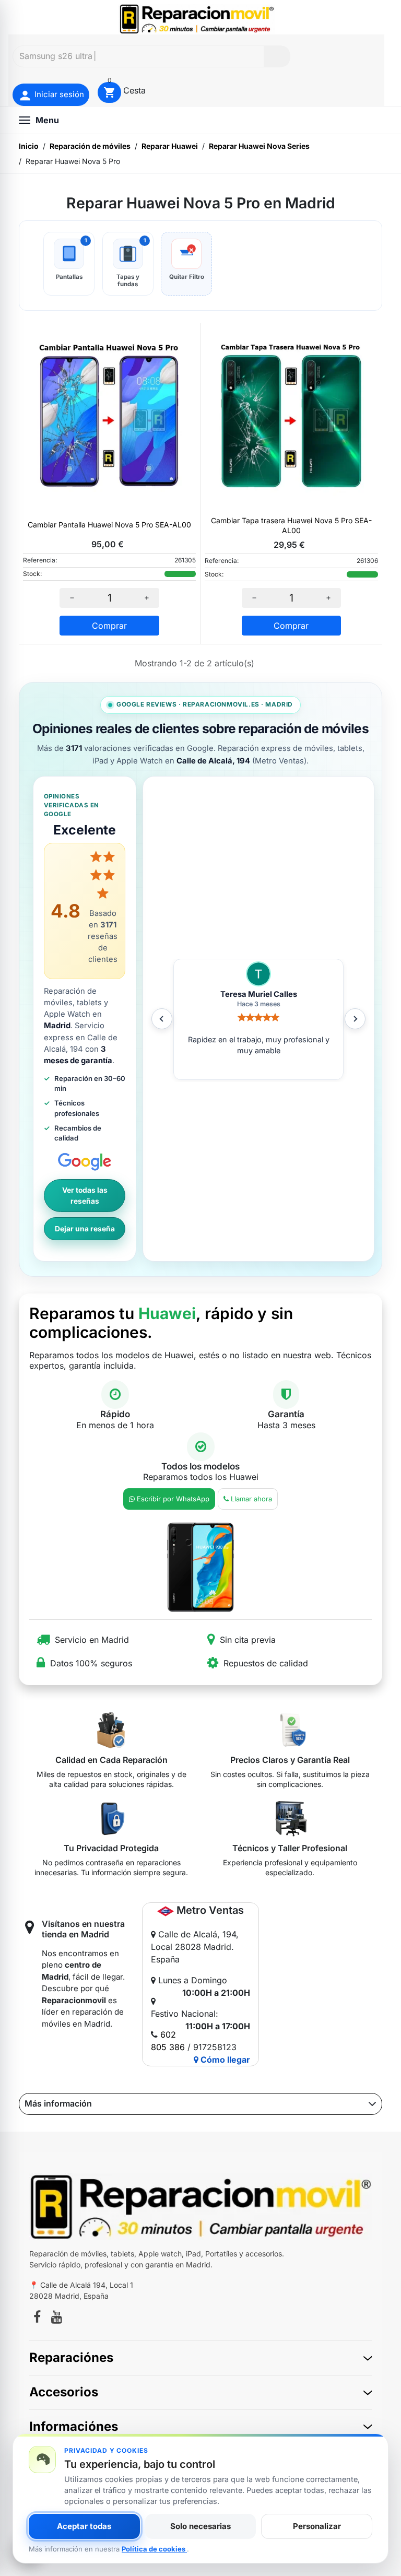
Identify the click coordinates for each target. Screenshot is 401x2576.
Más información (58, 2103)
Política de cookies (154, 2549)
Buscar (277, 56)
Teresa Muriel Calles (259, 994)
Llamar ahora (251, 1499)
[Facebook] (37, 2319)
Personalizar (317, 2526)
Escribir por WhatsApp (173, 1499)
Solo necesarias (200, 2526)
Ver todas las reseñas (85, 1196)
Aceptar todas (84, 2526)
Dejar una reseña (85, 1229)
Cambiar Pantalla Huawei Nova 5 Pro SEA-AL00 (109, 525)
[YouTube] (57, 2319)
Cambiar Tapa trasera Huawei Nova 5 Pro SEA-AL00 (291, 525)
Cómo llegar (224, 2060)
